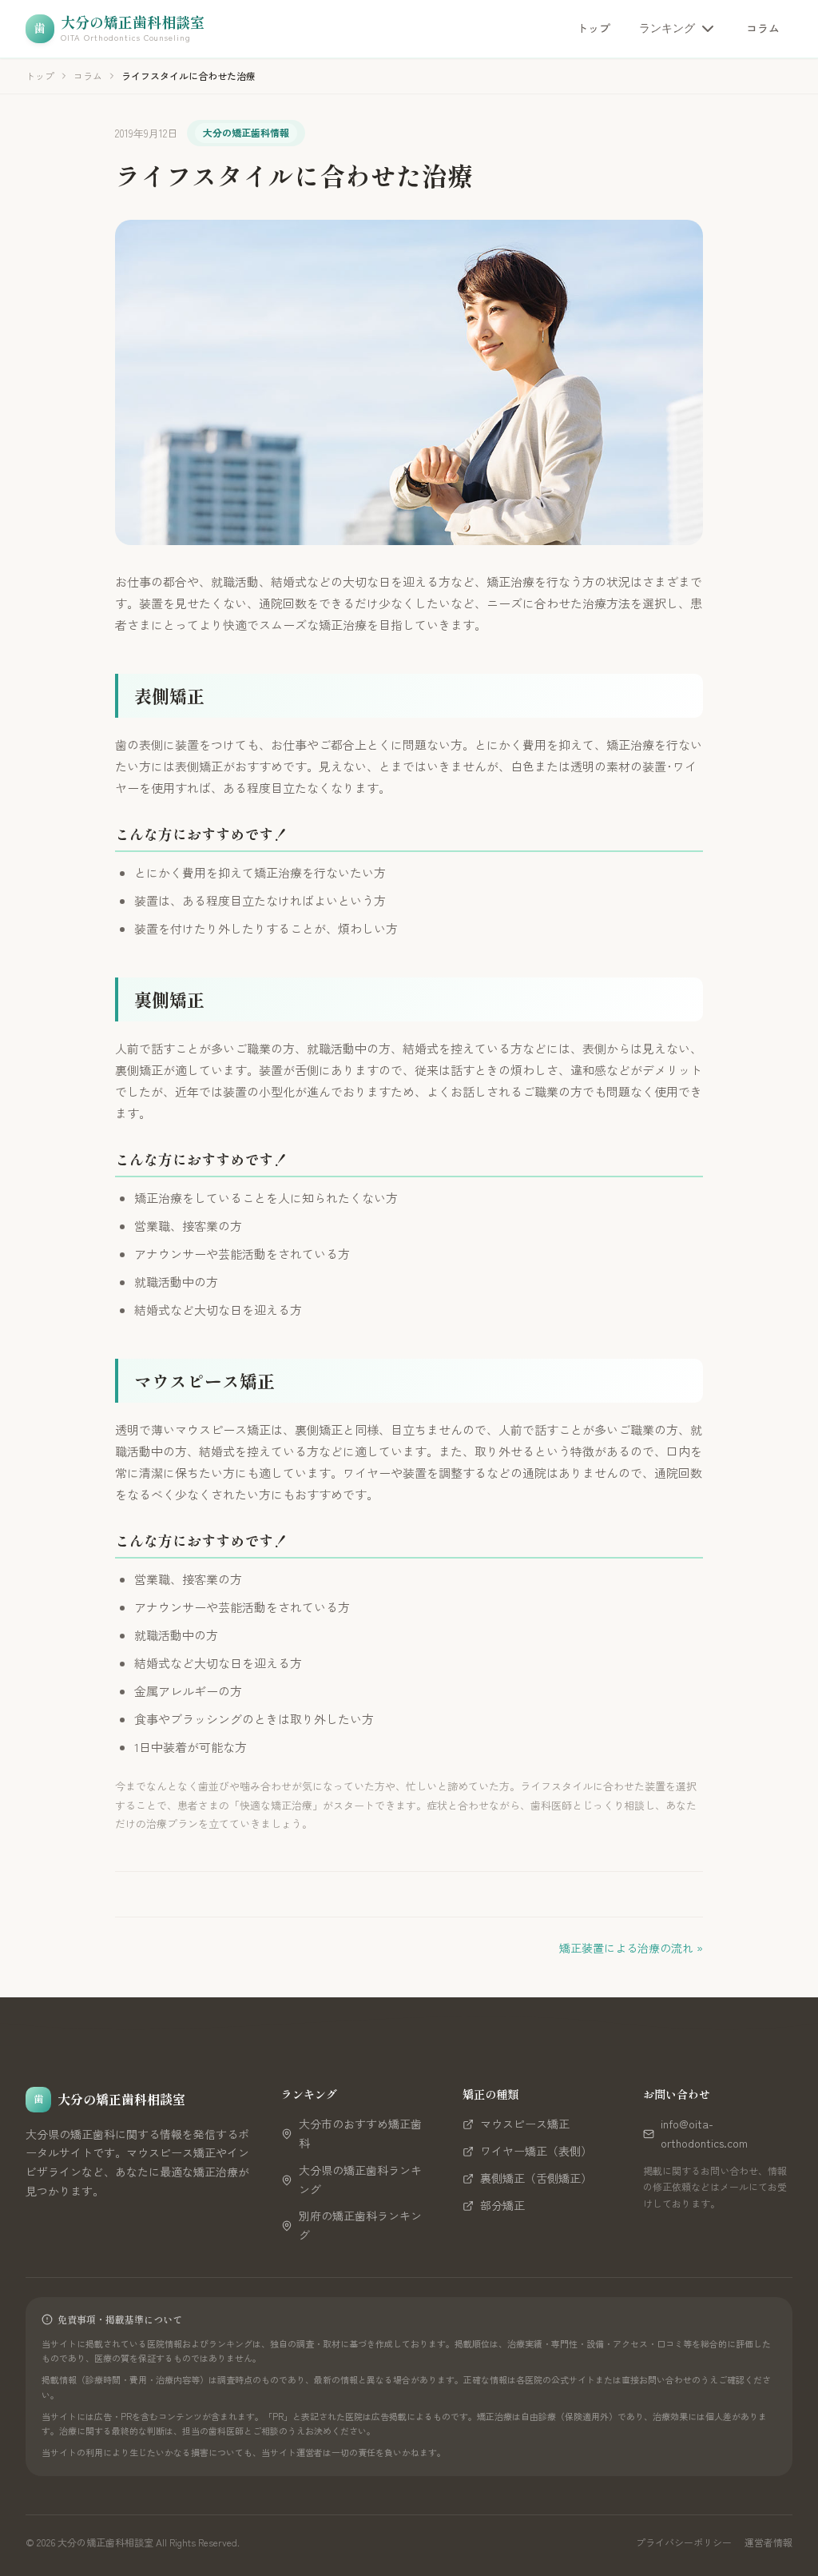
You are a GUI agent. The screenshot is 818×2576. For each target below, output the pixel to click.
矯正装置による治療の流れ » (631, 1948)
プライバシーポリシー (684, 2542)
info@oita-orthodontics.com (704, 2133)
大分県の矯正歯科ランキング (360, 2180)
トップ (594, 28)
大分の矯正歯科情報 (246, 132)
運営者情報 (768, 2542)
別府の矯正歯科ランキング (360, 2225)
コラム (763, 28)
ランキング (667, 28)
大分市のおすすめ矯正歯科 (360, 2133)
